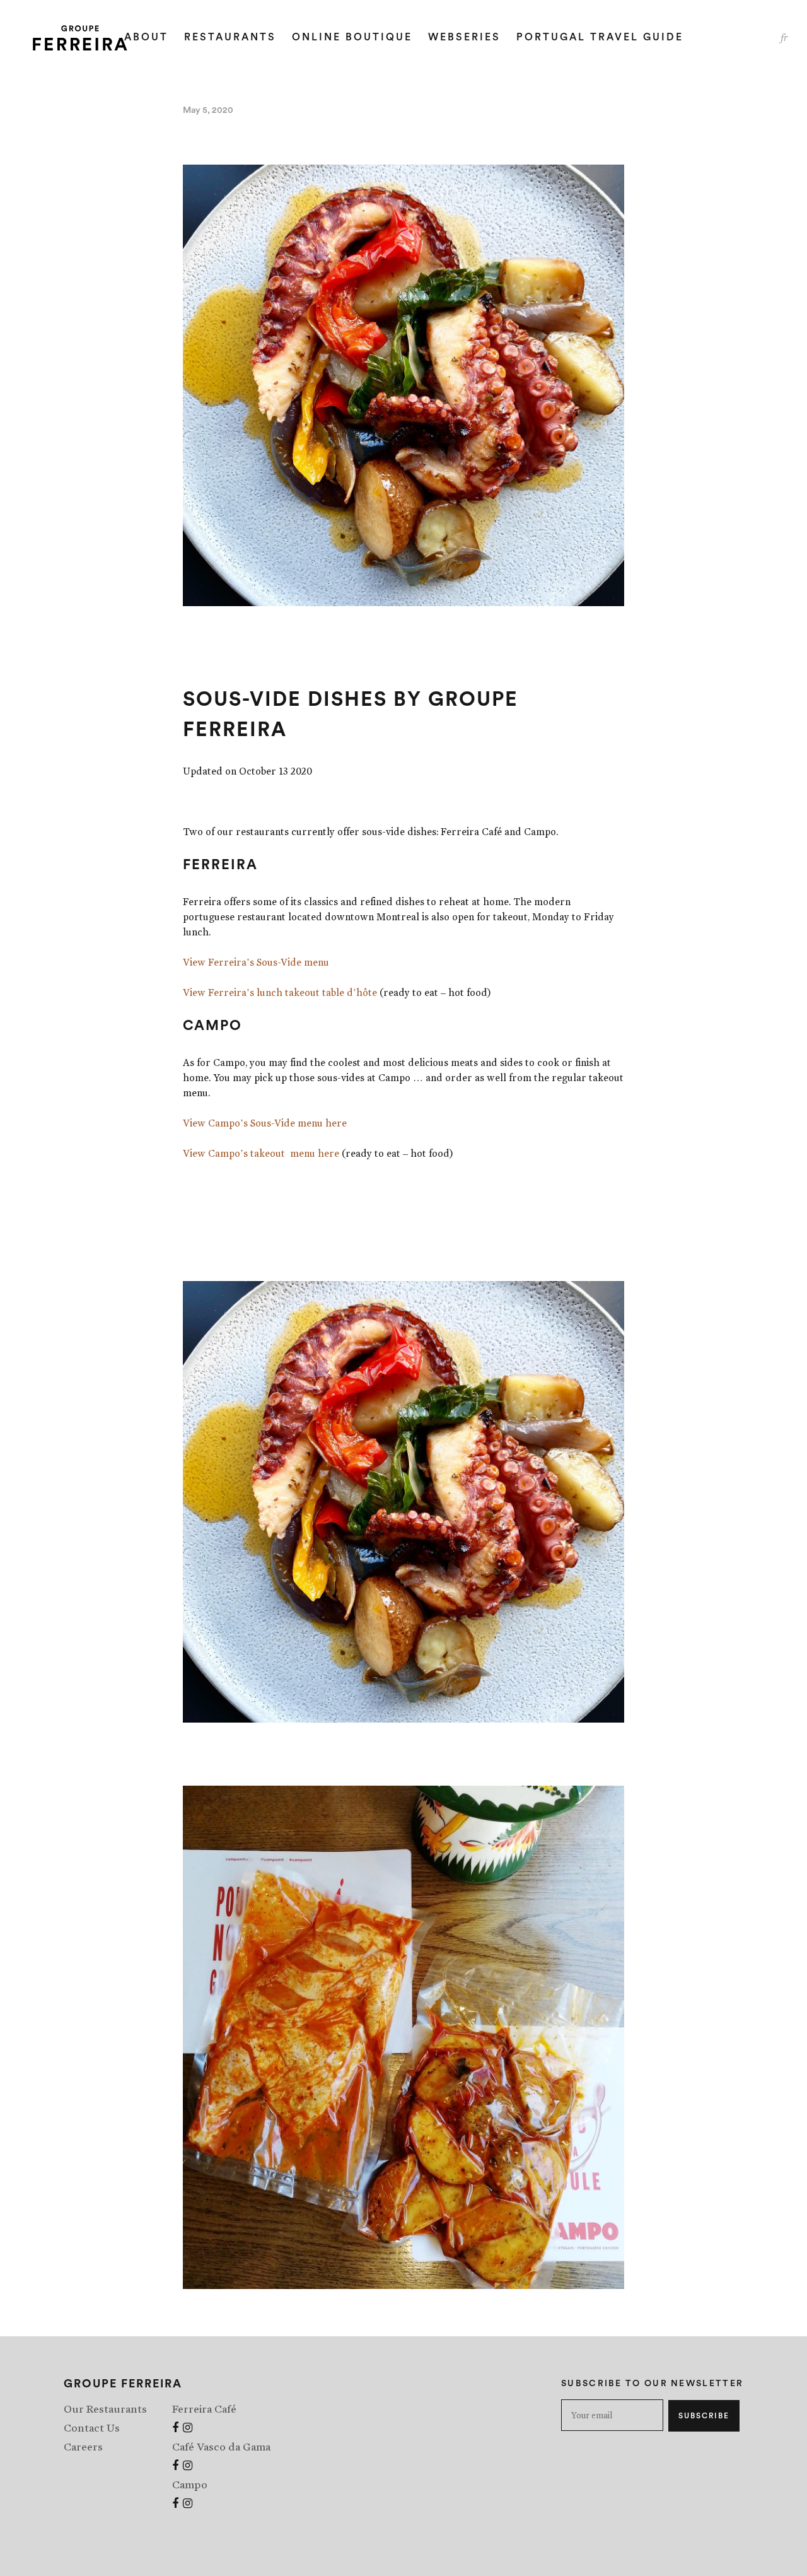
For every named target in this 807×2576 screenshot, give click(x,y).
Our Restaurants (105, 2409)
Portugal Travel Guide (600, 37)
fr (784, 38)
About (146, 37)
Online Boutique (352, 37)
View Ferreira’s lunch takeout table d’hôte (280, 992)
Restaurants (230, 37)
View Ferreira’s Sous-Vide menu (256, 962)
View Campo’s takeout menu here (261, 1153)
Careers (83, 2447)
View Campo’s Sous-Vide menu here (265, 1123)
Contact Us (92, 2428)
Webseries (464, 37)
